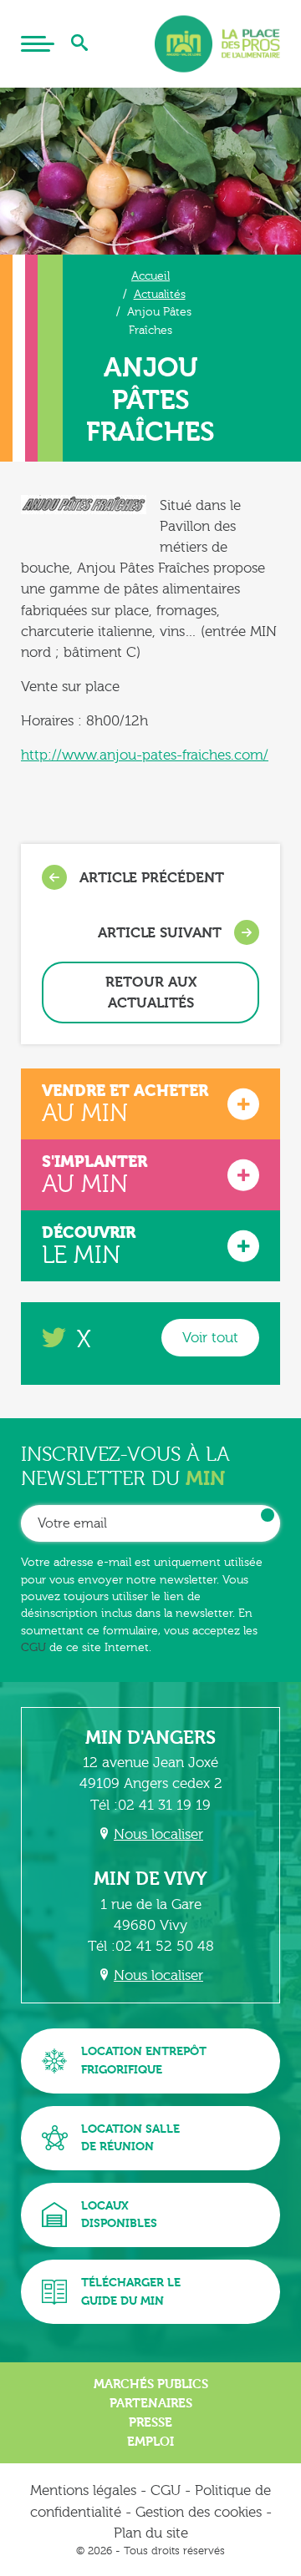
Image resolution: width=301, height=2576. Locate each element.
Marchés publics (151, 2384)
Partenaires (151, 2403)
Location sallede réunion (130, 2138)
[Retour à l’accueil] (217, 44)
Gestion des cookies (199, 2512)
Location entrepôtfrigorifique (144, 2061)
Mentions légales (83, 2490)
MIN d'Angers (150, 1738)
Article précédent (150, 878)
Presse (150, 2422)
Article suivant (162, 933)
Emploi (150, 2442)
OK (268, 1515)
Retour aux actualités (151, 993)
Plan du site (151, 2533)
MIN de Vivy (150, 1879)
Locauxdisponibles (119, 2215)
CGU (33, 1647)
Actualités (160, 294)
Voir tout (210, 1338)
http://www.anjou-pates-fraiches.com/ (145, 755)
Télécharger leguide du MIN (131, 2292)
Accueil (150, 276)
